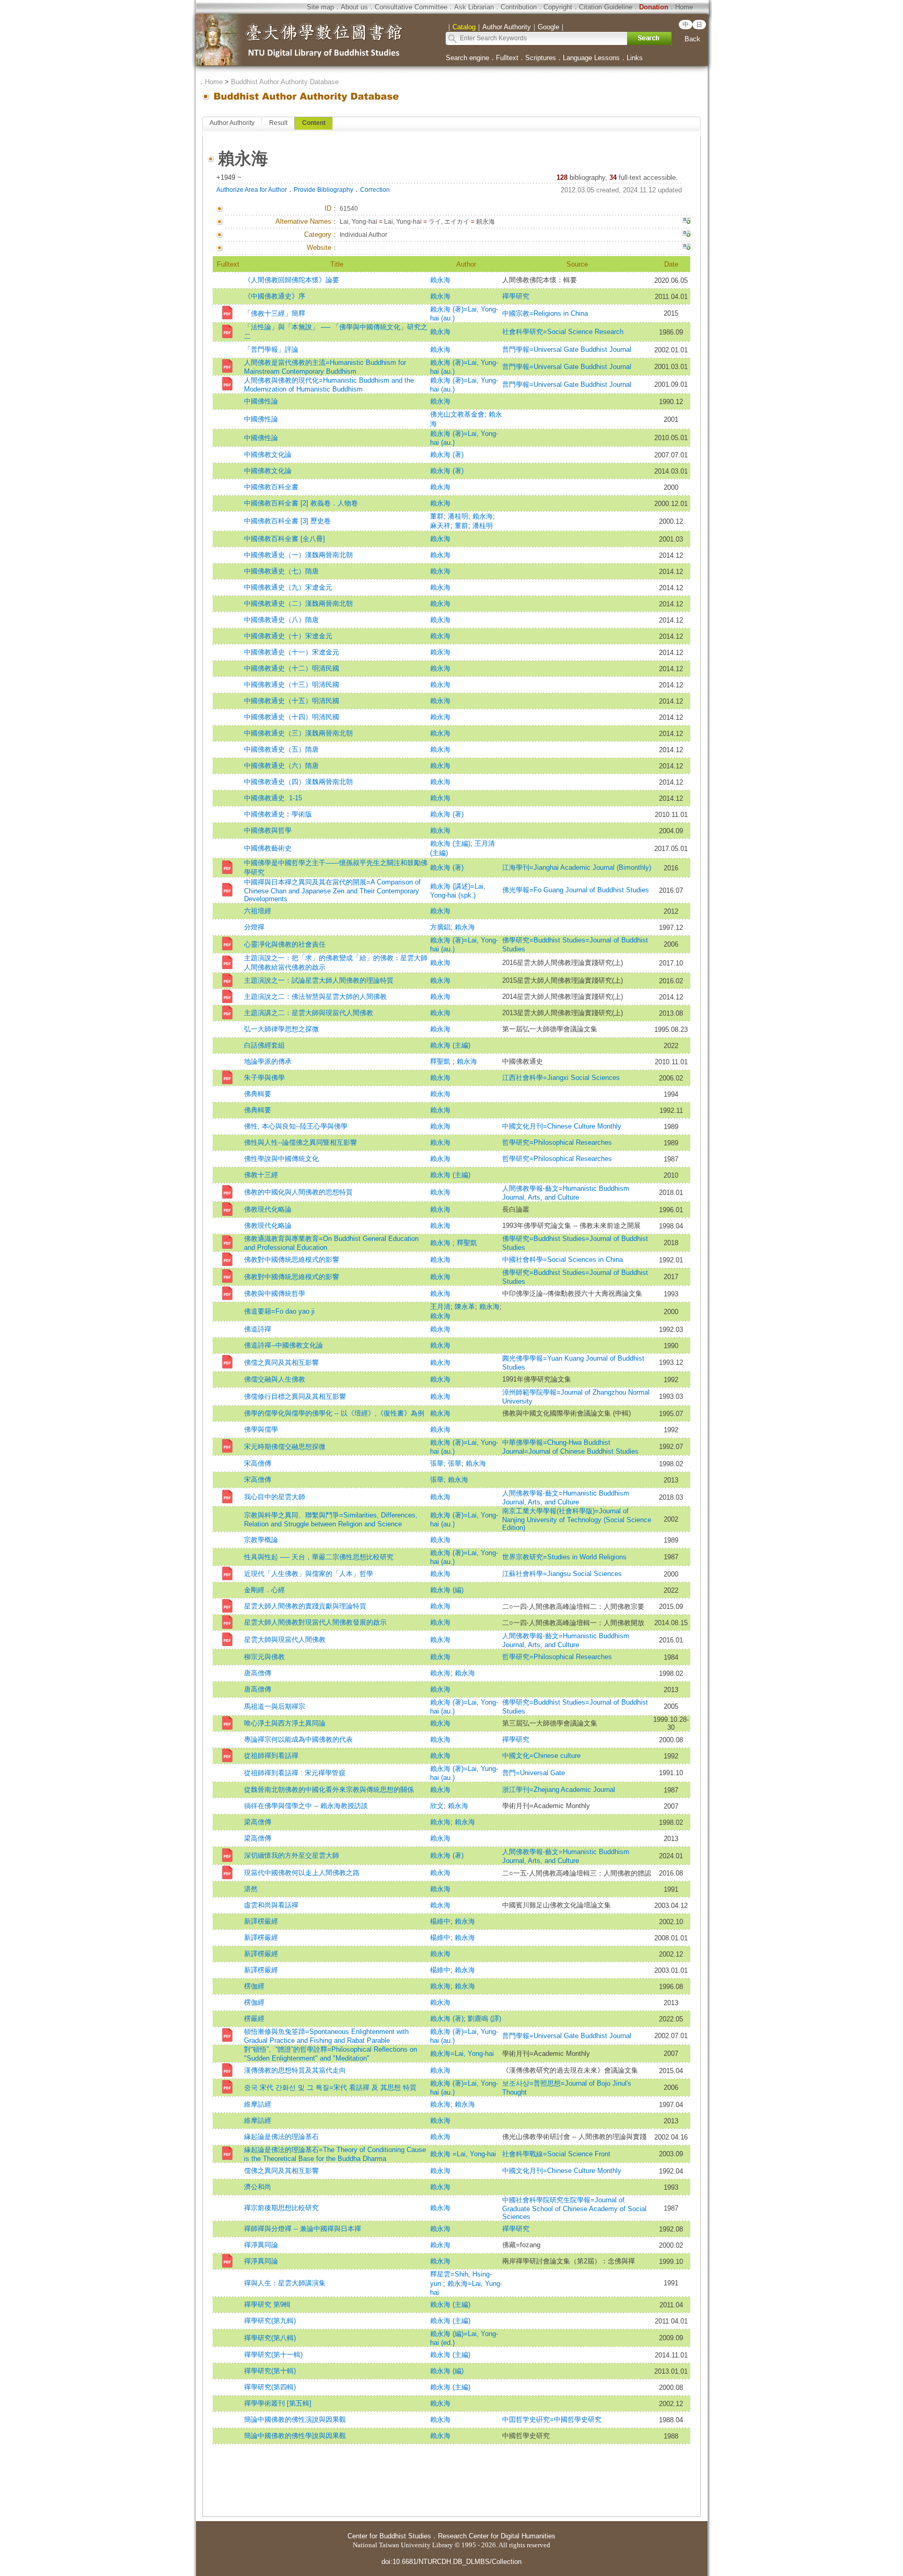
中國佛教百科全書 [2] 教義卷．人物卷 (301, 503)
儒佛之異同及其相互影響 (281, 2171)
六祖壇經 (258, 911)
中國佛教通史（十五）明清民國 (292, 701)
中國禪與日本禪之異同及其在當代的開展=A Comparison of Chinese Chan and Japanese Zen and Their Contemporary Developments (332, 890)
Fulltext (507, 58)
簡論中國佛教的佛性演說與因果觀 (295, 2419)
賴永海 (440, 280)
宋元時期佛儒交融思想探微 (285, 1447)
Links (635, 58)
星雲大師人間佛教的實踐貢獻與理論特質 (305, 1606)
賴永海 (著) (447, 455)
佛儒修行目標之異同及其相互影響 (295, 1396)
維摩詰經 (258, 2104)
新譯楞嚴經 (261, 1921)
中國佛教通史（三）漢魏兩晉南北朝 (298, 733)
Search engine (467, 58)
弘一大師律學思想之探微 (281, 1029)
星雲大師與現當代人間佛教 (285, 1640)
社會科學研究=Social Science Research (563, 332)
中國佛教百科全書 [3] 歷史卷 (287, 521)
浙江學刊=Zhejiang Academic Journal (559, 1790)
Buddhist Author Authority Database (285, 82)
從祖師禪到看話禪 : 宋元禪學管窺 (295, 1773)
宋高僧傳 (258, 1463)
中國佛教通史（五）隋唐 (281, 749)
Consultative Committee (411, 7)
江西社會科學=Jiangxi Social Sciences (561, 1078)
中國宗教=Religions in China (548, 313)
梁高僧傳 (258, 1822)
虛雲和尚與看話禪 (271, 1905)
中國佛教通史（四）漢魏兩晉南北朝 (298, 782)
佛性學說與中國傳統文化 (281, 1159)
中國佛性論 (261, 401)
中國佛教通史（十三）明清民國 (292, 685)
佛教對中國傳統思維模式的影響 (292, 1260)
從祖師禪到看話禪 (271, 1756)
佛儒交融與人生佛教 (275, 1379)
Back (692, 39)
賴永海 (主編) (450, 843)
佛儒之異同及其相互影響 (281, 1362)
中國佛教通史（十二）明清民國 (292, 668)
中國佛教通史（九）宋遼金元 (288, 587)
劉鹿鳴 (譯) (484, 2019)
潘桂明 (458, 516)
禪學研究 (516, 296)
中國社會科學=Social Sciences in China (563, 1260)
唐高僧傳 (258, 1673)
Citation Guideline (606, 7)
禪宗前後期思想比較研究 (281, 2208)
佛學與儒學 (261, 1429)
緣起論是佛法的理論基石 (281, 2137)
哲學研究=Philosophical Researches (557, 1142)
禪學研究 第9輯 (267, 2304)
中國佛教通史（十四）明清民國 (292, 717)
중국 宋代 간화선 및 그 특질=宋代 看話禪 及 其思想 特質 (330, 2088)
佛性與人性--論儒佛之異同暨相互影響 (300, 1142)
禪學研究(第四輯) (270, 2387)
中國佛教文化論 (268, 455)
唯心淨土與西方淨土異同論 (285, 1723)
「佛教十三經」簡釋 (275, 313)
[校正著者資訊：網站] (686, 248)
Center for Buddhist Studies (389, 2536)
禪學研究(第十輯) (270, 2371)
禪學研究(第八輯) (270, 2338)
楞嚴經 (254, 2019)
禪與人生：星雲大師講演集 (285, 2283)
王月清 (440, 1307)
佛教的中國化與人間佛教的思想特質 (298, 1192)
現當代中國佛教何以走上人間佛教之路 (302, 1873)
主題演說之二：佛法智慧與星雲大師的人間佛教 (315, 997)
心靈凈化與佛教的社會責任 (285, 944)
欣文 (437, 1806)
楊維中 (440, 1921)
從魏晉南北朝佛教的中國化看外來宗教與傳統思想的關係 (329, 1790)
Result (278, 123)
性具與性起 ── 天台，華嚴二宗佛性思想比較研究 (319, 1557)
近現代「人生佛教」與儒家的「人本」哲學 (309, 1574)
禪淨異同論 (261, 2245)
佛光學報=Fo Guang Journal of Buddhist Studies (576, 890)
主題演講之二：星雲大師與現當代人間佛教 (309, 1013)
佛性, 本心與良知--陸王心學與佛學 (296, 1126)
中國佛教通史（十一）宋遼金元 (292, 652)
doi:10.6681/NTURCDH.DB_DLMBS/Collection (451, 2562)
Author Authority (232, 123)
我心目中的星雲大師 (275, 1497)
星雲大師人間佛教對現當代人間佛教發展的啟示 (315, 1622)
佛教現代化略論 (268, 1209)
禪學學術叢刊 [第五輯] (278, 2403)
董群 (437, 516)
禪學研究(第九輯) (270, 2321)
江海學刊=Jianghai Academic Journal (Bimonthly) (577, 867)
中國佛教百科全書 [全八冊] (285, 539)
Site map (320, 7)
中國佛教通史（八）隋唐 (281, 620)
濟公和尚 (258, 2187)
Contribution (519, 7)
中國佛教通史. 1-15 (273, 798)
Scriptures (541, 58)
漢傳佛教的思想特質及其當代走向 (295, 2070)
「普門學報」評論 (271, 349)
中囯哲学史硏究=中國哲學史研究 (552, 2419)
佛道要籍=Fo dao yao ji (279, 1311)
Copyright (558, 7)
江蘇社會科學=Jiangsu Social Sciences (562, 1574)
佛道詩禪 (258, 1329)
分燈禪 (254, 927)
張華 (437, 1463)
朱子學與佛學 (264, 1078)
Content (314, 123)
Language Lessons (591, 58)
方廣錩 (440, 927)
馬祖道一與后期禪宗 (275, 1706)
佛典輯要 (258, 1094)
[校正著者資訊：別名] (686, 222)
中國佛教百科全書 (271, 487)
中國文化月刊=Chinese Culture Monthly (562, 1126)
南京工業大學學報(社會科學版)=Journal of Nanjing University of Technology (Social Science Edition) (577, 1519)
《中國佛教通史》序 (275, 296)
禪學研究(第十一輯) (273, 2355)
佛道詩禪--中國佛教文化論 (283, 1345)
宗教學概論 (261, 1540)
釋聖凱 (441, 1061)
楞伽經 (254, 1986)
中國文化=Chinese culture (541, 1756)
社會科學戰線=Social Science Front (556, 2154)
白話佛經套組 (264, 1045)
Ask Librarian (474, 7)
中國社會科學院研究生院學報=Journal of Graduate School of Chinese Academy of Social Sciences (574, 2208)
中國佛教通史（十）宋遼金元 (288, 636)
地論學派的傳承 (268, 1061)
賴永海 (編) (447, 1590)
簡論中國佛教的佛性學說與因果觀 (295, 2436)
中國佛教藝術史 (268, 848)
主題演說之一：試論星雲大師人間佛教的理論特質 (319, 980)
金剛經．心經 (264, 1590)
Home (684, 7)
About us (354, 7)
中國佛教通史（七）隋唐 (281, 571)
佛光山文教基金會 (457, 414)
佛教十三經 (261, 1175)
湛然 (251, 1889)
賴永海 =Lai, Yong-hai (463, 2154)
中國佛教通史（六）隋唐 (281, 766)
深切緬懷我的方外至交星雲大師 (292, 1855)
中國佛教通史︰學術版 (278, 814)
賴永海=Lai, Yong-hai (462, 2054)
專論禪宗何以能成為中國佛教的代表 (298, 1739)
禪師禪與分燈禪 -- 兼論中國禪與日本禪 (303, 2229)
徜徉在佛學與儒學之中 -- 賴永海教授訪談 (306, 1806)
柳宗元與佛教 (264, 1657)
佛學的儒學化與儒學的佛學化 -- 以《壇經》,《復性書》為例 (334, 1413)
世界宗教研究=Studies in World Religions (564, 1557)
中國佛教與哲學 (268, 830)
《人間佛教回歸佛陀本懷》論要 (292, 280)
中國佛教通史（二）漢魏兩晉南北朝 (298, 603)
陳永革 (465, 1307)
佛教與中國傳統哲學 (275, 1293)
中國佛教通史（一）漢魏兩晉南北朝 (298, 555)
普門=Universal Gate (534, 1773)
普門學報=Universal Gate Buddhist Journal (567, 349)
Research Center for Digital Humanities (497, 2536)
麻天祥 (440, 526)
